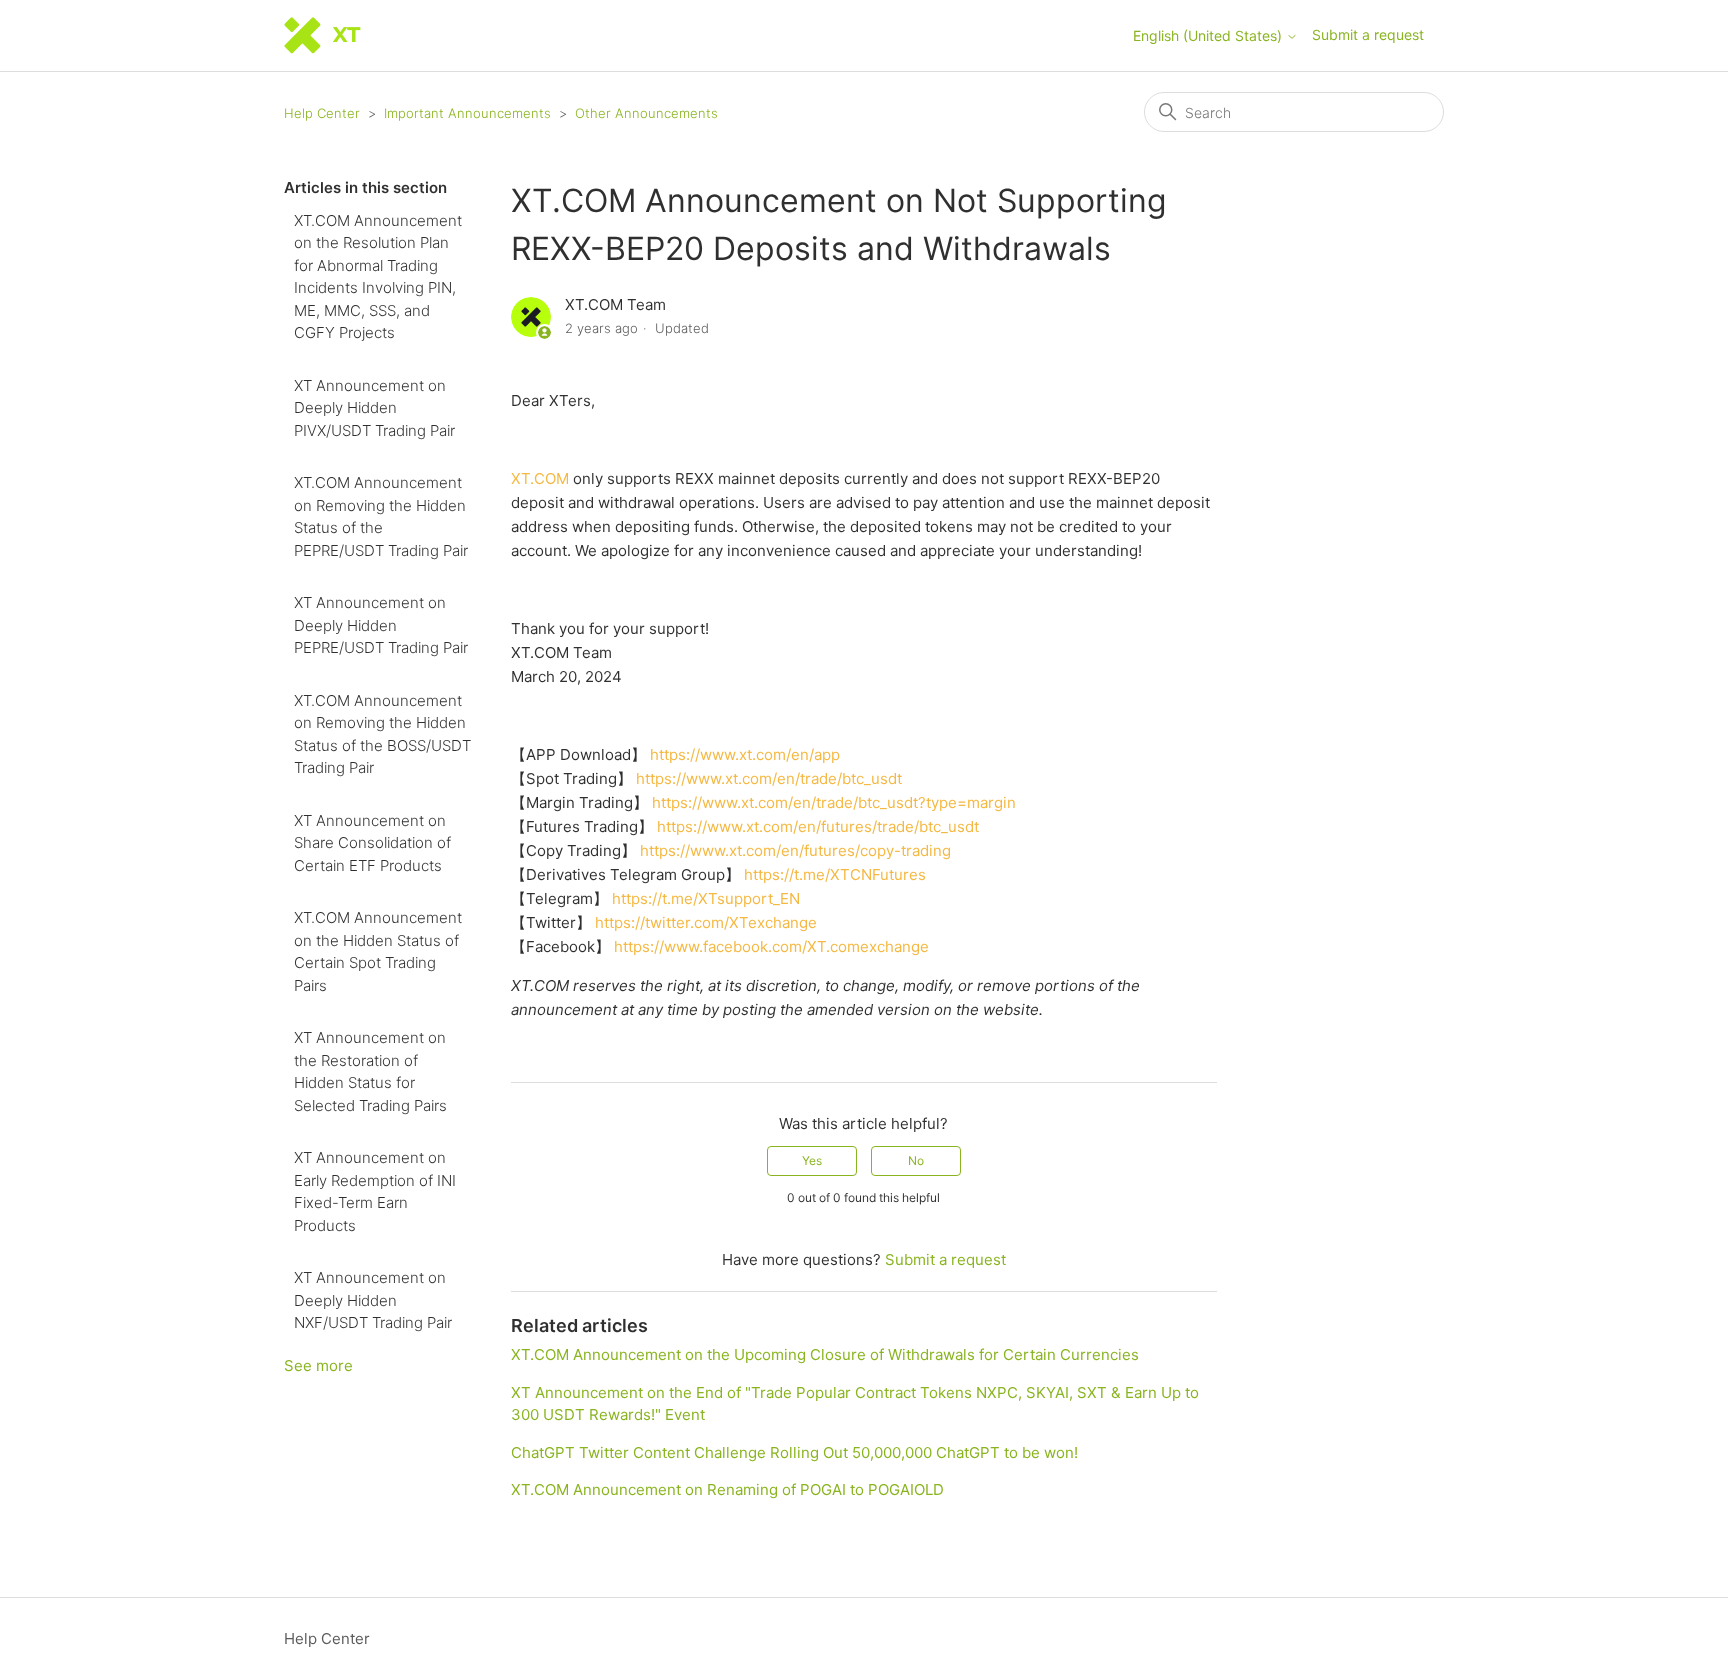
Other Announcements (646, 113)
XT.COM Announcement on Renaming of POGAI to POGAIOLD (727, 1489)
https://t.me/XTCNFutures (835, 874)
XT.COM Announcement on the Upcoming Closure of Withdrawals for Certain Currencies (825, 1354)
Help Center (322, 113)
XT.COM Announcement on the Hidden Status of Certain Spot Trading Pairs (378, 951)
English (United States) (1209, 36)
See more (318, 1365)
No (916, 1160)
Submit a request (1368, 34)
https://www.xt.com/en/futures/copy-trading (795, 850)
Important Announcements (467, 113)
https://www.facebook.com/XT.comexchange (771, 946)
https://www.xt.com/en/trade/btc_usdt (769, 778)
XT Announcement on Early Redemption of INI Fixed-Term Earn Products (375, 1191)
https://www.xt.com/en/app (745, 754)
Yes (812, 1160)
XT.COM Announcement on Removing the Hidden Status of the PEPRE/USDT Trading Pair (381, 516)
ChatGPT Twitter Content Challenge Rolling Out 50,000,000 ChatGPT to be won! (794, 1452)
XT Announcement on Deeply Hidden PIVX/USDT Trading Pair (374, 408)
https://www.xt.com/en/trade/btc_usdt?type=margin (834, 802)
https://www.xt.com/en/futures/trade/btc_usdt (818, 826)
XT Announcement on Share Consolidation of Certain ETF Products (372, 843)
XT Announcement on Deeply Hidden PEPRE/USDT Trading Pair (381, 625)
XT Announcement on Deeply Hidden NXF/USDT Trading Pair (373, 1300)
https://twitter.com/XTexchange (706, 922)
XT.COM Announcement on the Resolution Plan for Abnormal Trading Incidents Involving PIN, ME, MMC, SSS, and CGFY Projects (378, 277)
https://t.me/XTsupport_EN (706, 898)
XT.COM (540, 478)
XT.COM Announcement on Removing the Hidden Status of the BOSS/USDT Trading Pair (382, 734)
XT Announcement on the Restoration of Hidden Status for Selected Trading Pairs (370, 1071)
